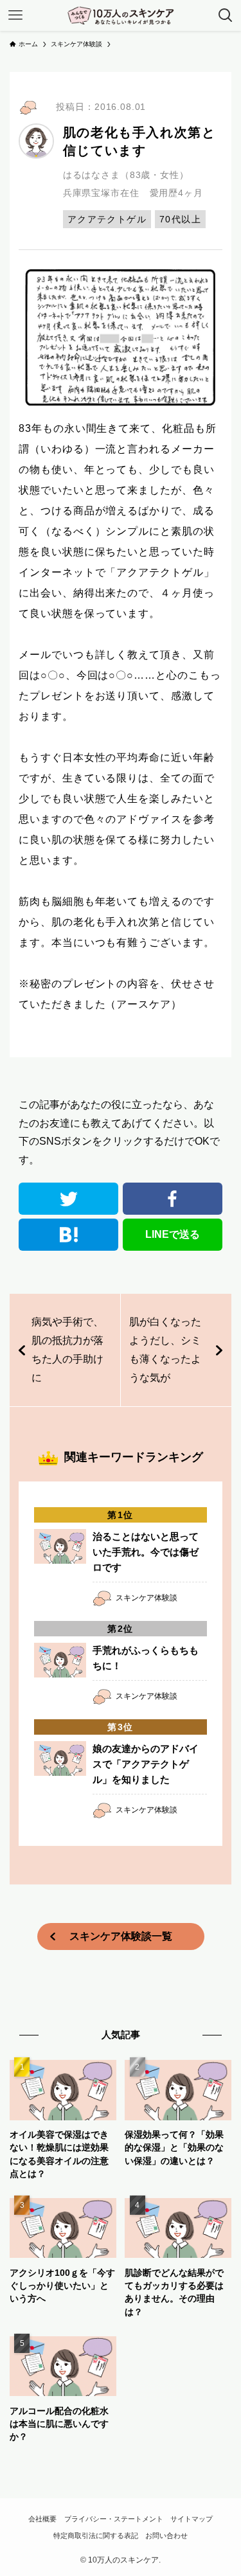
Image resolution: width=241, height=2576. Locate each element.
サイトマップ (192, 2519)
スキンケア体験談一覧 (121, 1936)
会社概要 (42, 2519)
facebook (173, 1199)
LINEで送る (173, 1234)
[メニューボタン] (15, 15)
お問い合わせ (166, 2536)
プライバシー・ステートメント (114, 2519)
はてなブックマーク (69, 1235)
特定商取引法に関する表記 (96, 2536)
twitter (69, 1199)
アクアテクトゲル (107, 219)
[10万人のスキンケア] (121, 15)
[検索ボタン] (226, 15)
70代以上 (180, 219)
